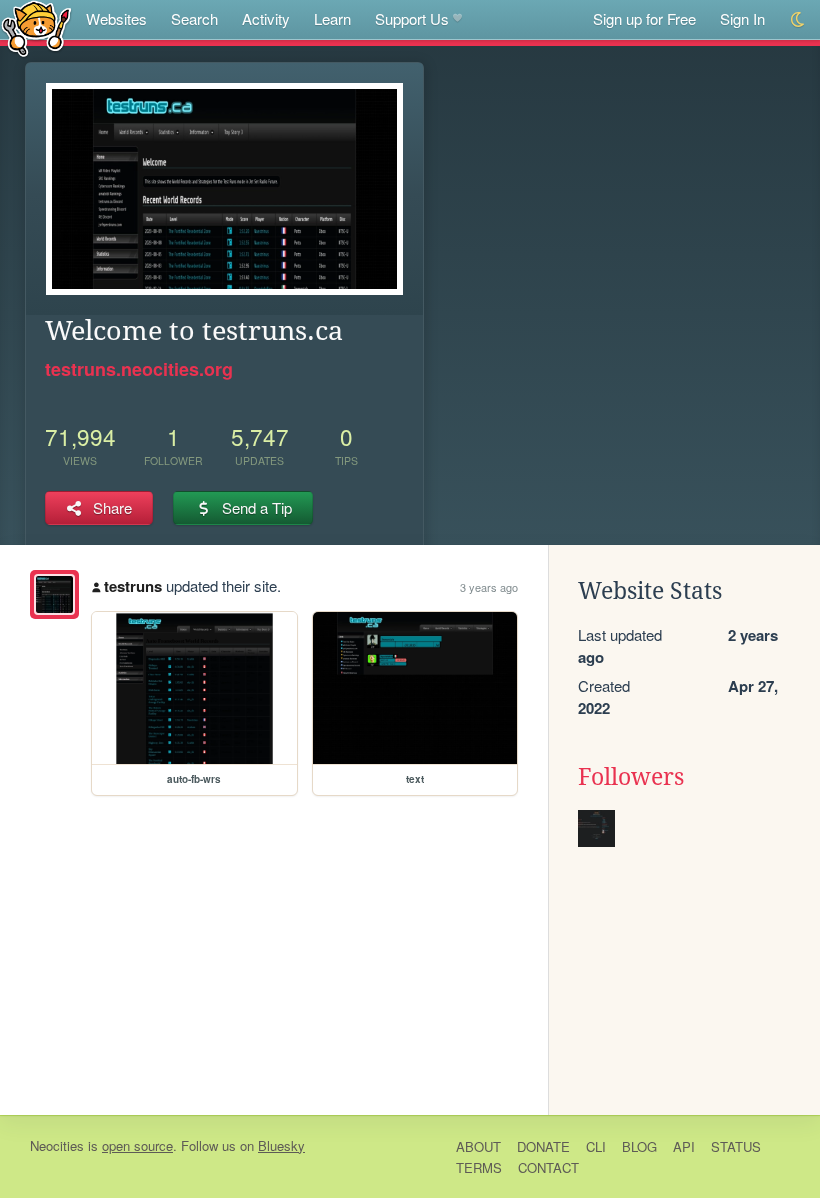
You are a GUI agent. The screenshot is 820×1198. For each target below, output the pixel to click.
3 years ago (489, 587)
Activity (266, 18)
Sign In (742, 18)
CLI (596, 1146)
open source (137, 1145)
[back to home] (36, 27)
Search (194, 18)
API (684, 1146)
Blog (639, 1146)
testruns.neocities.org (139, 369)
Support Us (412, 18)
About (478, 1146)
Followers (631, 777)
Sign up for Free (644, 18)
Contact (548, 1167)
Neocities (57, 1145)
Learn (332, 18)
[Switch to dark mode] (798, 19)
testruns (133, 586)
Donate (543, 1146)
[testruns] (54, 594)
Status (736, 1146)
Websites (116, 18)
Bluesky (281, 1145)
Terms (479, 1167)
